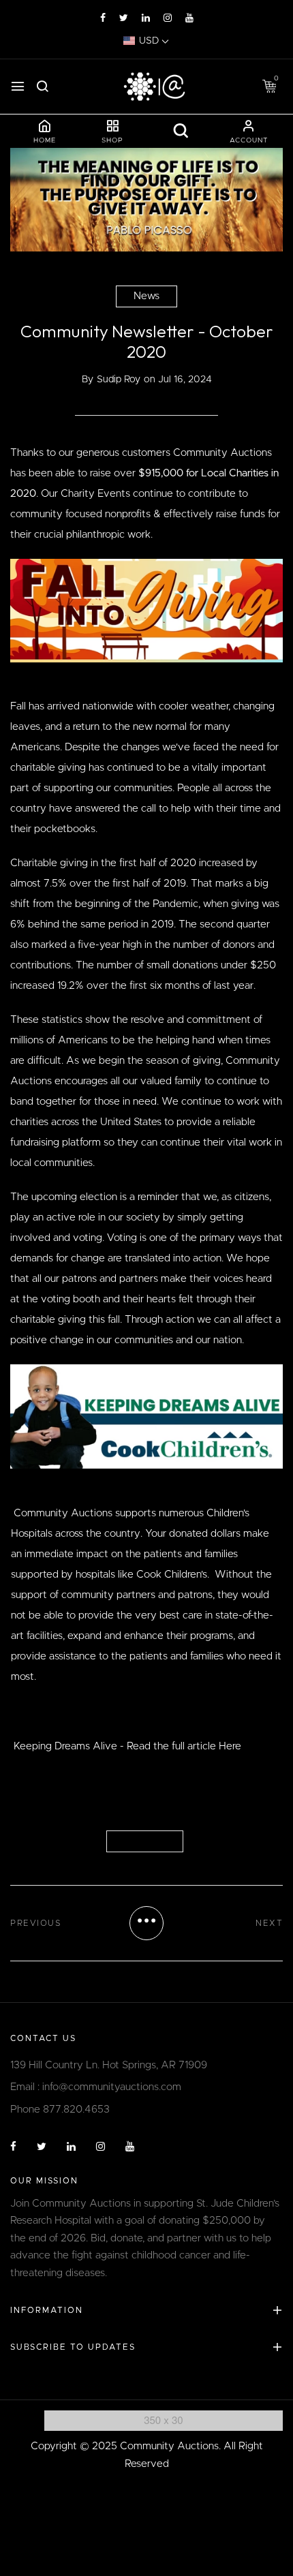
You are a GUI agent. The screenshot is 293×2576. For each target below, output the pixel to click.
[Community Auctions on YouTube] (189, 18)
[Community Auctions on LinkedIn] (146, 18)
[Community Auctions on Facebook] (103, 18)
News (146, 296)
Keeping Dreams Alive (65, 1746)
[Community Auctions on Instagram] (168, 18)
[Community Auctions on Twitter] (124, 18)
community (145, 1841)
